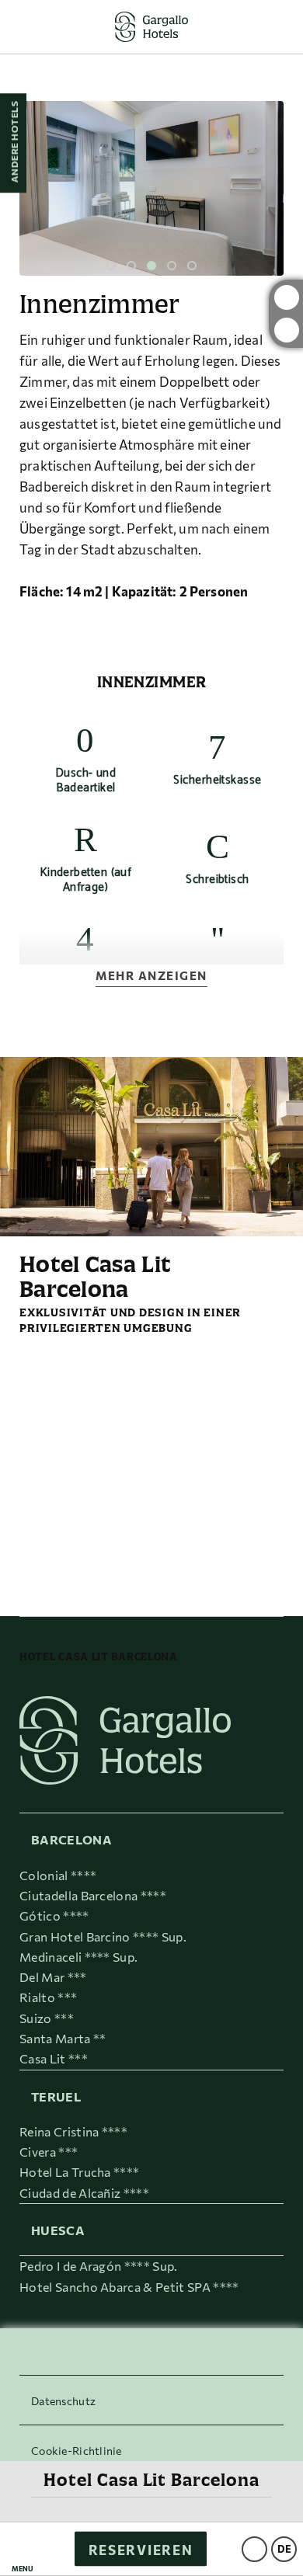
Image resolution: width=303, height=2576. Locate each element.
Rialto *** (48, 1997)
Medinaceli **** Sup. (78, 1957)
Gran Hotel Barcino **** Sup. (103, 1936)
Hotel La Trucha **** (79, 2172)
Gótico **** (54, 1915)
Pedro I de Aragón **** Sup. (99, 2266)
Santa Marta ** (63, 2038)
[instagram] (287, 297)
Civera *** (49, 2152)
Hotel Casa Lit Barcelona (151, 2480)
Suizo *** (47, 2018)
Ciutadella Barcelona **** (93, 1895)
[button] (23, 2549)
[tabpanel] (151, 188)
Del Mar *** (53, 1977)
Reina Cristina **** (73, 2131)
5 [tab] (192, 266)
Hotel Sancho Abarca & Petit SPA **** (129, 2287)
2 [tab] (131, 266)
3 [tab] (151, 266)
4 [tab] (172, 266)
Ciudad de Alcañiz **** (84, 2193)
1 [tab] (111, 266)
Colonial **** (58, 1875)
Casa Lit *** (54, 2058)
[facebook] (287, 330)
